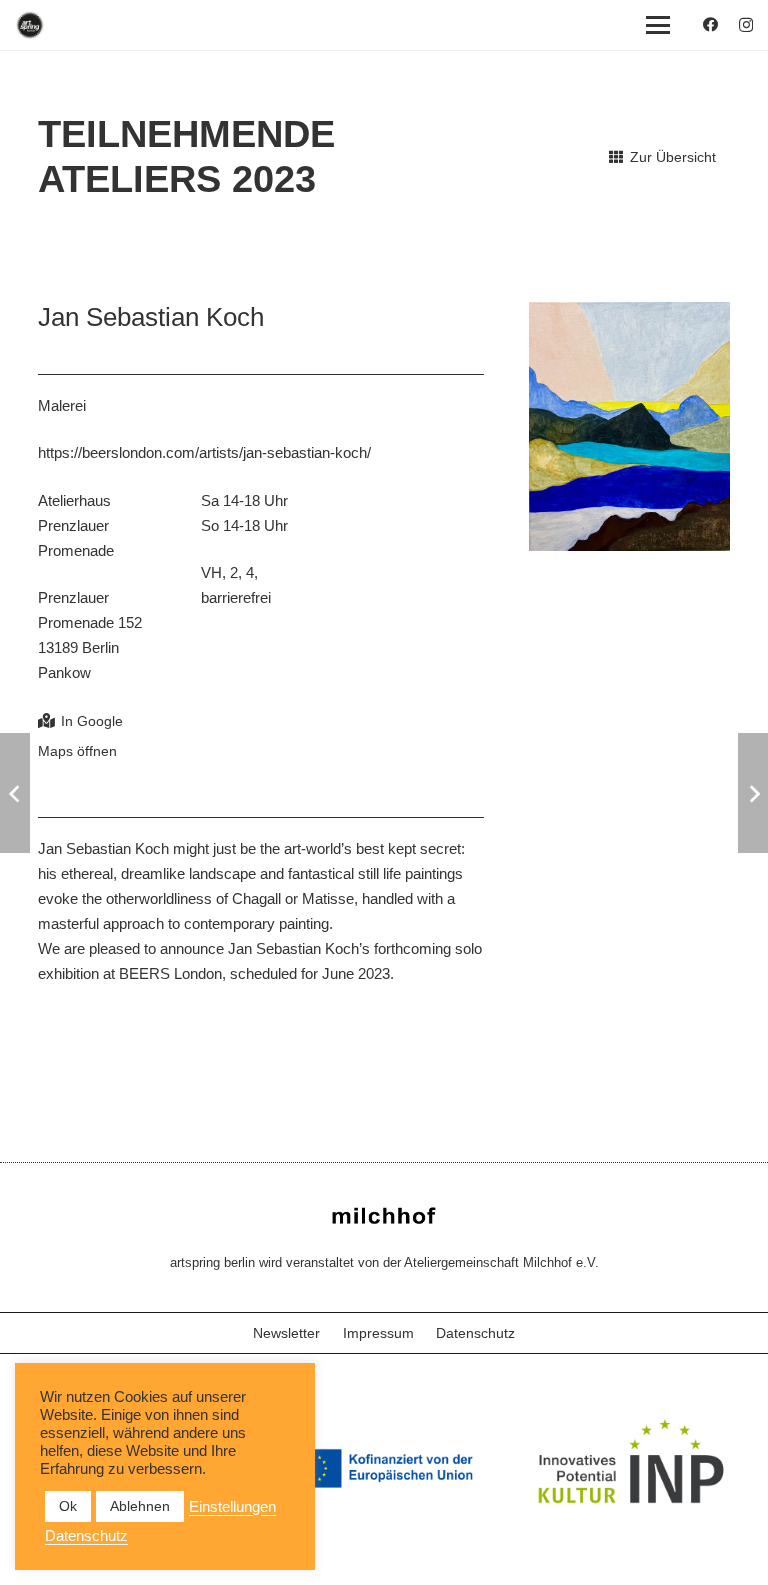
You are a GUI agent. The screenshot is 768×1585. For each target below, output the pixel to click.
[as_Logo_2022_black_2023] (30, 25)
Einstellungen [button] (232, 1507)
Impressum (378, 1333)
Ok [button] (68, 1506)
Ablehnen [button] (140, 1506)
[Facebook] (710, 24)
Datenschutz (475, 1333)
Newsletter (286, 1333)
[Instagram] (746, 25)
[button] (658, 25)
